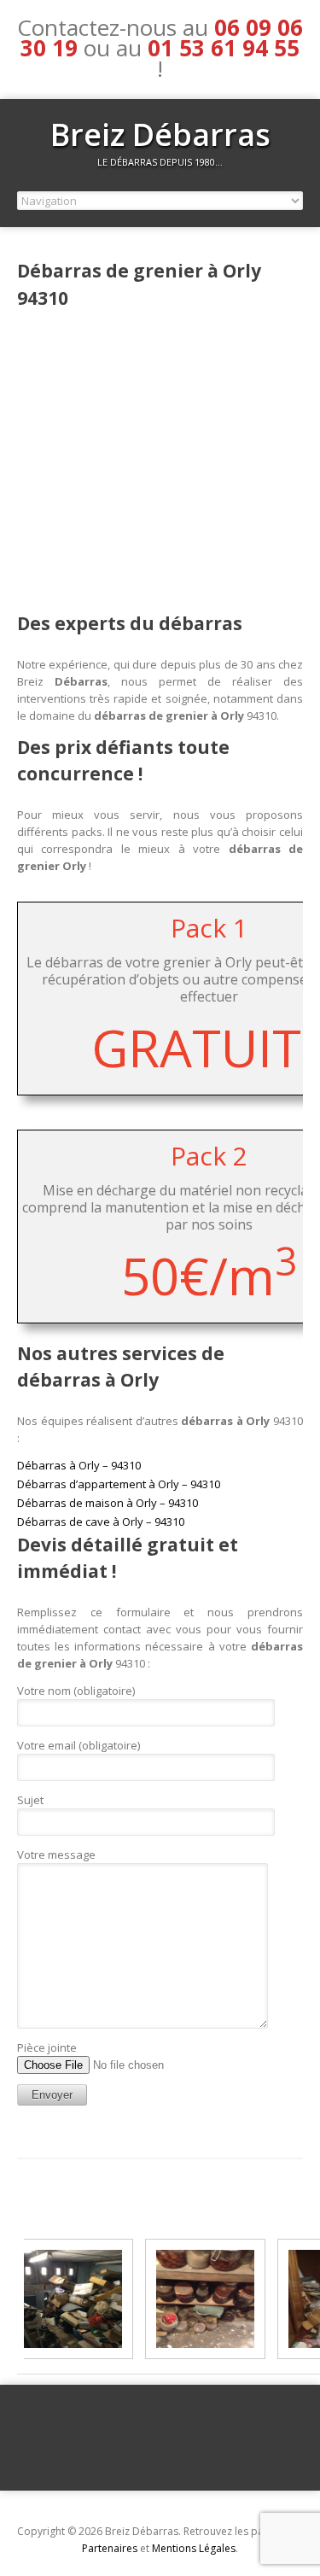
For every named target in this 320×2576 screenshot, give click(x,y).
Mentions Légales (194, 2548)
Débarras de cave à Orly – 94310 (101, 1522)
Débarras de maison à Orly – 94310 (108, 1503)
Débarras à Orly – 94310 (79, 1465)
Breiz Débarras (160, 134)
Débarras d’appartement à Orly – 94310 (119, 1484)
